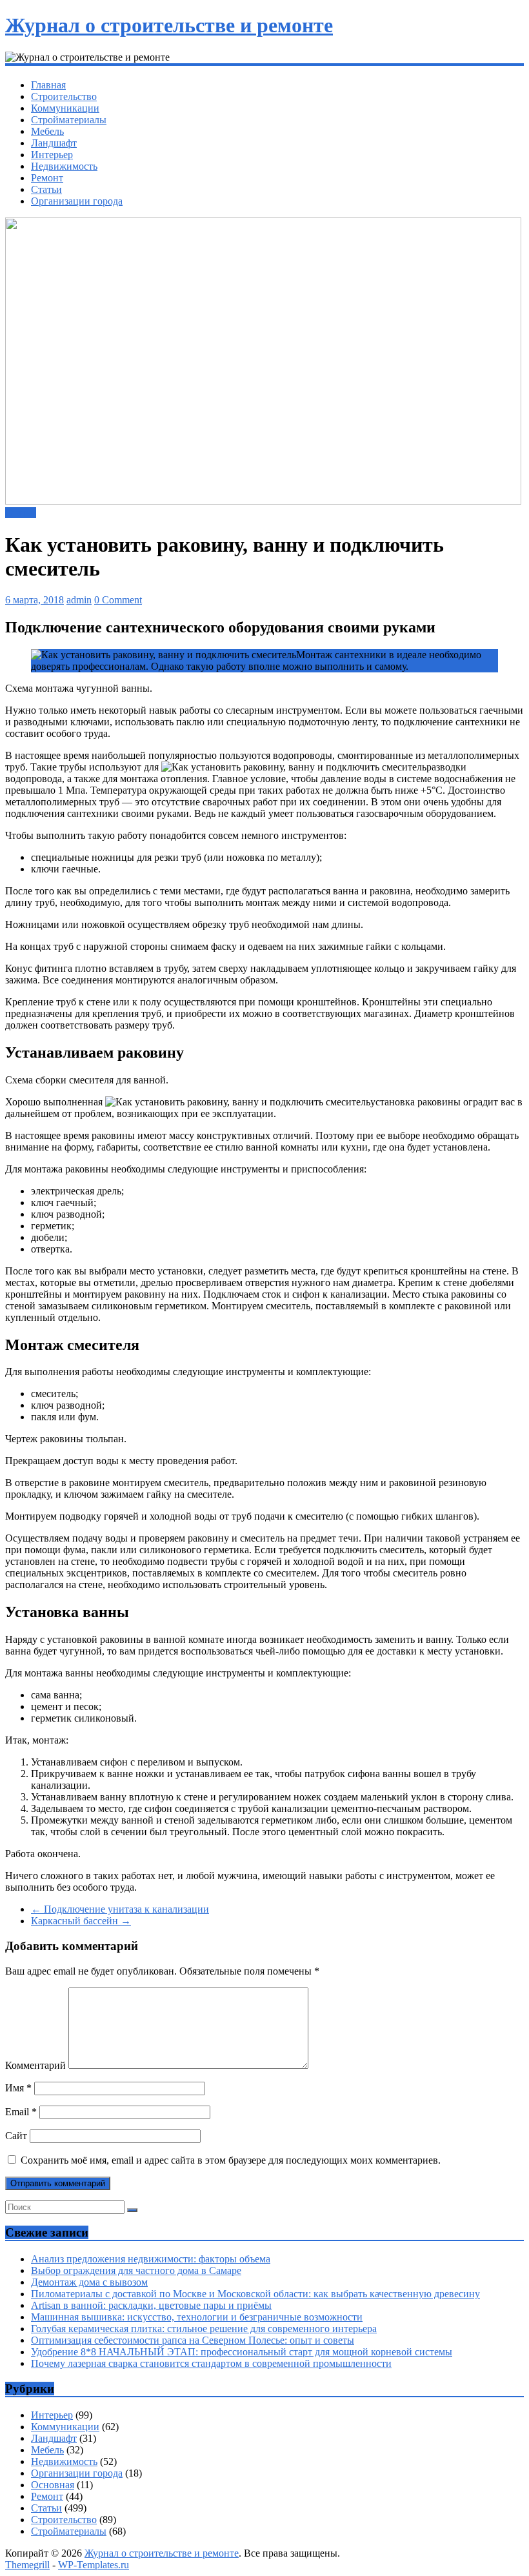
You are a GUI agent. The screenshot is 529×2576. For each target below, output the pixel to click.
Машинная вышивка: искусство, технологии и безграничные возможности (197, 2317)
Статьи (46, 189)
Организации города (77, 201)
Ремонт (47, 178)
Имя (18, 2088)
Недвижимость (64, 166)
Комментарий (35, 2065)
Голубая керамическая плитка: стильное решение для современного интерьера (204, 2329)
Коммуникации (65, 108)
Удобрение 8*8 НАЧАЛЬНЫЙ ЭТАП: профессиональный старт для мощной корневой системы (242, 2352)
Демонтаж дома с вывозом (89, 2282)
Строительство (64, 96)
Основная (53, 2485)
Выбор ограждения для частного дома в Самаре (136, 2270)
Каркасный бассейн (81, 1921)
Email (21, 2112)
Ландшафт (54, 143)
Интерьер (52, 155)
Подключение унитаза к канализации (120, 1909)
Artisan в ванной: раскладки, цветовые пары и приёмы (151, 2305)
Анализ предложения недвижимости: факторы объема (151, 2259)
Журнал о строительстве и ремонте (169, 25)
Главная (48, 85)
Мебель (47, 131)
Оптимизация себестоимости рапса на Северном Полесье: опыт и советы (193, 2340)
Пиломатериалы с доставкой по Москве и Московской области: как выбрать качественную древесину (255, 2294)
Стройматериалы (69, 120)
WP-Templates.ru (94, 2565)
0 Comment (118, 600)
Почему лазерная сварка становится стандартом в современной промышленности (211, 2363)
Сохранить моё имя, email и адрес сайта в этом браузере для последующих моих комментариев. (231, 2160)
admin (79, 600)
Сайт (16, 2136)
